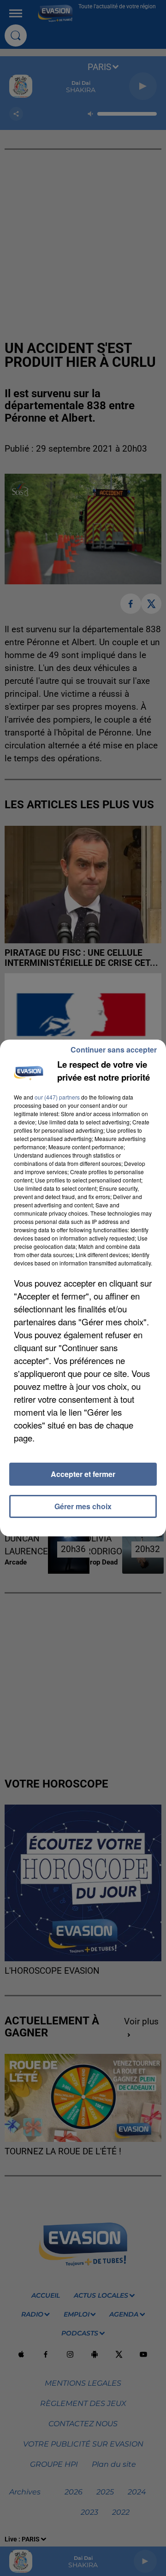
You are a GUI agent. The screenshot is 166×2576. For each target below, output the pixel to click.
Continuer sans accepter (114, 1050)
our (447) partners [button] (57, 1097)
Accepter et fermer (83, 1474)
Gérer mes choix (83, 1506)
